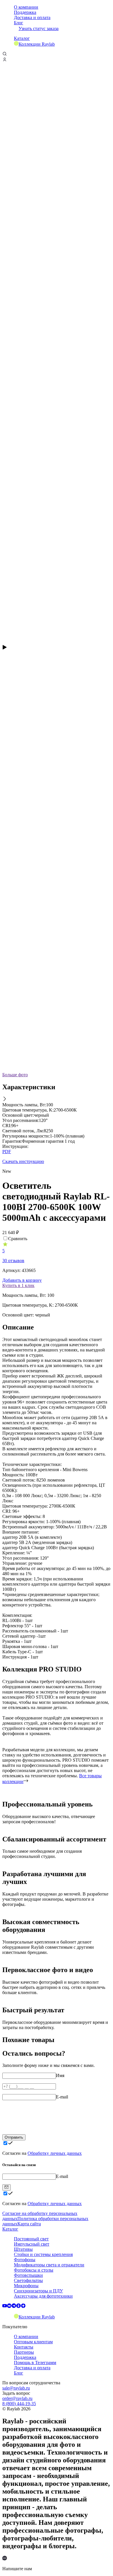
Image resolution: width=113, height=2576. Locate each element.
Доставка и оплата (32, 17)
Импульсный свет (32, 2244)
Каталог (22, 38)
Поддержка (25, 12)
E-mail (62, 2097)
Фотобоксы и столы (34, 2270)
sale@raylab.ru (16, 2388)
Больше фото (15, 1075)
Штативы (23, 2249)
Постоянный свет (31, 2239)
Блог (19, 23)
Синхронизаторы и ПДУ (38, 2291)
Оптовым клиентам (33, 2342)
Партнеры (24, 2352)
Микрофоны (26, 2286)
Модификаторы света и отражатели (49, 2265)
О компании (26, 7)
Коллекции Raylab (37, 44)
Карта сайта (29, 2224)
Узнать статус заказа (39, 28)
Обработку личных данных (55, 2153)
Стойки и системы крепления (43, 2254)
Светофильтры (28, 2280)
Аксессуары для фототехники (43, 2296)
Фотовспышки (28, 2275)
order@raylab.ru (17, 2398)
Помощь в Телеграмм (35, 2363)
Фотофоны (25, 2260)
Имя (60, 2075)
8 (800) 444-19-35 (19, 2404)
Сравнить (18, 1239)
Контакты (24, 2347)
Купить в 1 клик (18, 1285)
